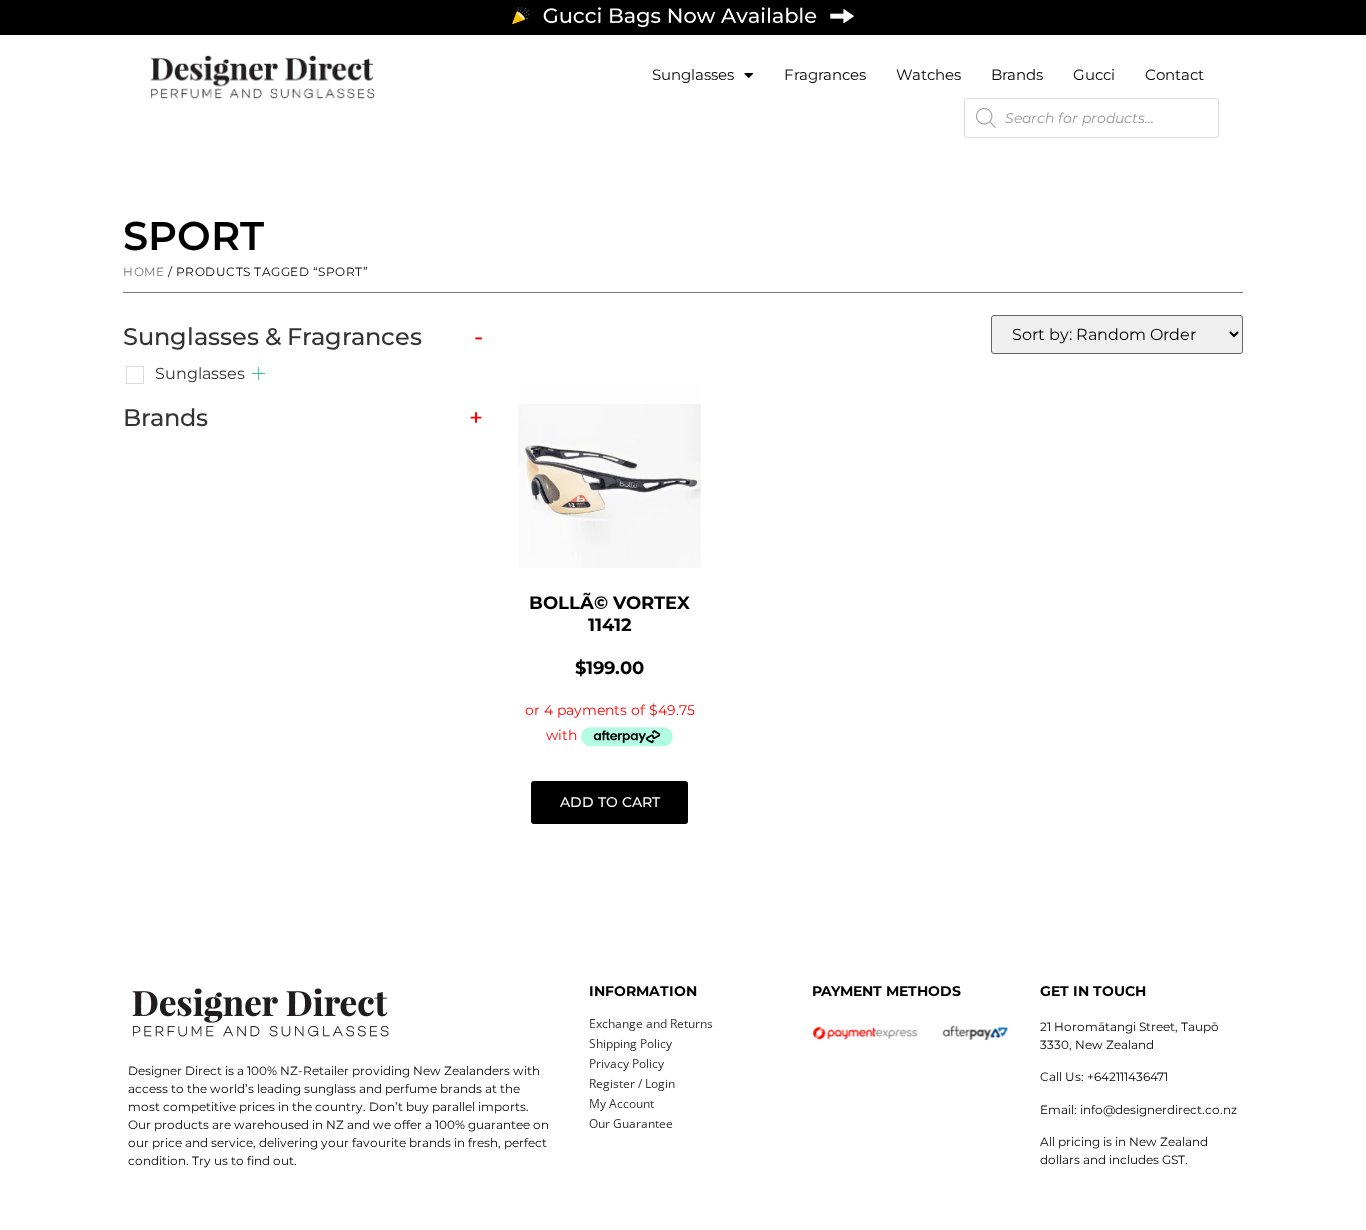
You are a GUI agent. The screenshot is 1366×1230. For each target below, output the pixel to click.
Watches (928, 74)
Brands (1017, 74)
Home (143, 271)
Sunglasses (693, 74)
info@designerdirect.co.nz (1158, 1109)
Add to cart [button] (610, 802)
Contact (1174, 74)
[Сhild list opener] (258, 373)
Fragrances (825, 74)
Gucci (1094, 74)
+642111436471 (1127, 1076)
